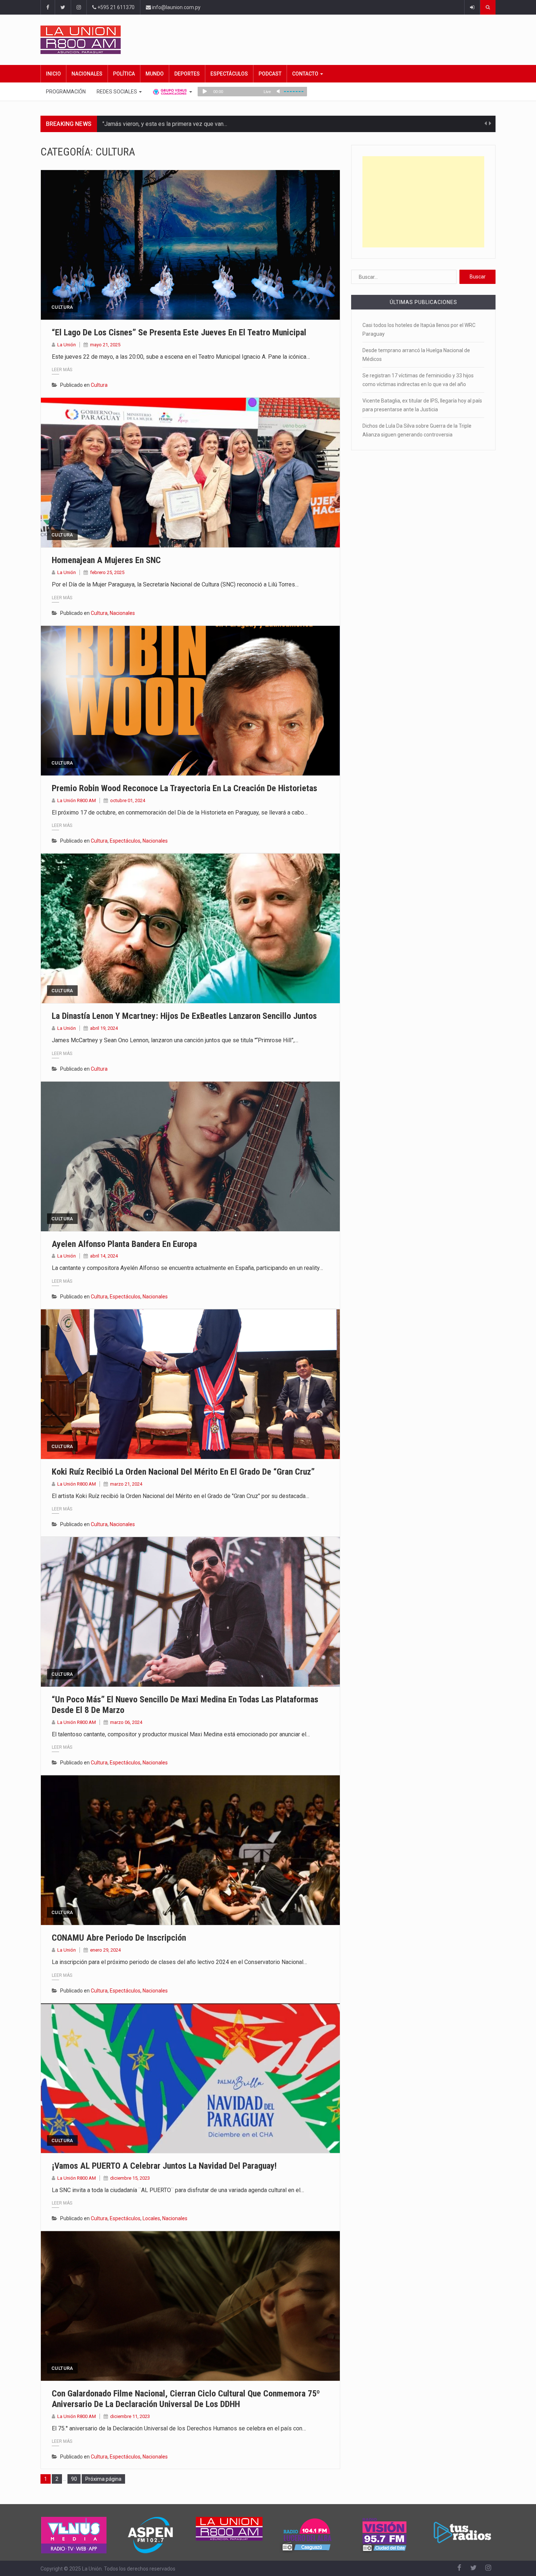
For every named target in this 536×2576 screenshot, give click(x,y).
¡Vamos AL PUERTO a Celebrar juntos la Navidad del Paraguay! (164, 2166)
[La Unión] (268, 40)
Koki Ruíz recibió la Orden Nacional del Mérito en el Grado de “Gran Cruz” (183, 1472)
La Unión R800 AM (77, 800)
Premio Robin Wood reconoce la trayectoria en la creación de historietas (185, 788)
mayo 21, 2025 (105, 345)
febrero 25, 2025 (107, 572)
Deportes (187, 74)
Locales (151, 2218)
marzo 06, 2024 (126, 1722)
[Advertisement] (423, 202)
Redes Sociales (117, 92)
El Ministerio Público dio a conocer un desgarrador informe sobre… (188, 124)
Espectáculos (229, 74)
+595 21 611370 (115, 7)
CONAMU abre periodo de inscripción (119, 1938)
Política (124, 74)
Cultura (62, 307)
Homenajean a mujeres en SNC (106, 560)
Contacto (306, 74)
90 (76, 2479)
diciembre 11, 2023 (130, 2416)
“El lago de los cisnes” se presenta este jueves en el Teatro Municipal (179, 332)
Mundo (155, 74)
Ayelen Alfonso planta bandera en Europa (124, 1244)
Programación (66, 92)
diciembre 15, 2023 (130, 2178)
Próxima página (103, 2479)
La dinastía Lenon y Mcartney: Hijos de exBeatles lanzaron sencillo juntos (184, 1016)
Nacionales (87, 74)
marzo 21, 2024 (126, 1484)
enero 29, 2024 (105, 1950)
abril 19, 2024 (104, 1028)
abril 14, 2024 (104, 1256)
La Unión (67, 345)
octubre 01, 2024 (128, 800)
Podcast (270, 74)
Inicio (53, 74)
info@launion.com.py (176, 7)
